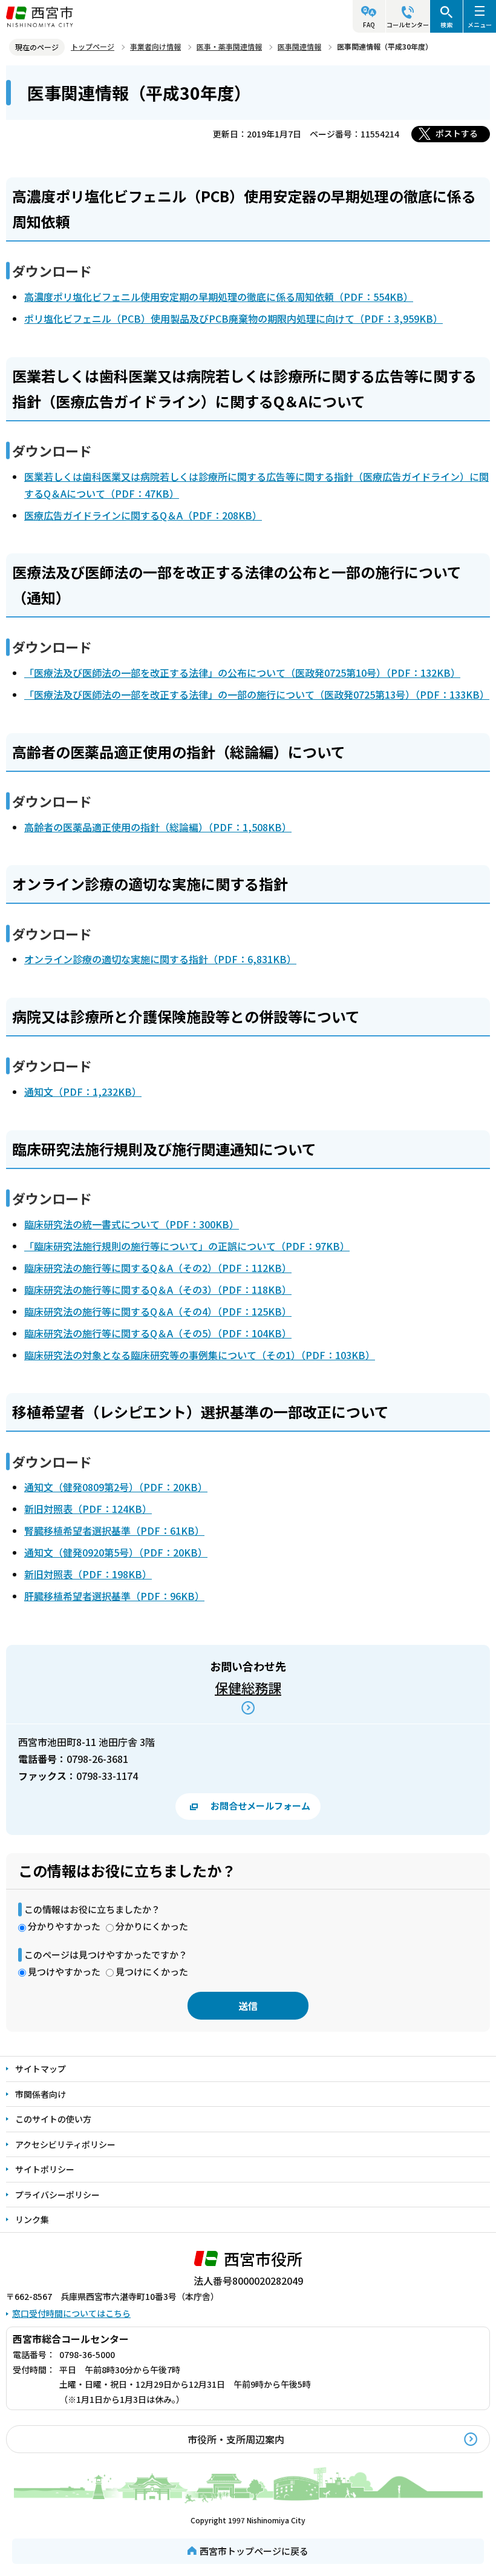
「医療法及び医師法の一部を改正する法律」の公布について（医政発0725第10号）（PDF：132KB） (242, 673)
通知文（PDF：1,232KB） (83, 1092)
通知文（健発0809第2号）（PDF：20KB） (116, 1487)
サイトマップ (41, 2069)
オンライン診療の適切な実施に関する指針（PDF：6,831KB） (160, 959)
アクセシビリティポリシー (65, 2144)
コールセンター (408, 25)
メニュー (480, 25)
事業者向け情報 (155, 46)
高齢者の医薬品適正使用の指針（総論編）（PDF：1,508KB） (158, 827)
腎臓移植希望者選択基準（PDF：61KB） (114, 1530)
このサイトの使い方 (53, 2119)
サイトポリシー (45, 2169)
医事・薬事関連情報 (229, 46)
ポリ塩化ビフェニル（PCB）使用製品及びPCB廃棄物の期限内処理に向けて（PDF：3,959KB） (233, 318)
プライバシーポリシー (57, 2195)
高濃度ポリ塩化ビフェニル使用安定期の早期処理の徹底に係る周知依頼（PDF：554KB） (219, 297)
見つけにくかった (152, 1972)
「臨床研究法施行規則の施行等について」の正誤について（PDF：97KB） (187, 1246)
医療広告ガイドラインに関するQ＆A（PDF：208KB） (143, 515)
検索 (446, 25)
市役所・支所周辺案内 (236, 2439)
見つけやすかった (64, 1972)
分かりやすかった (64, 1926)
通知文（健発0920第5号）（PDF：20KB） (116, 1552)
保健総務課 (248, 1687)
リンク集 (32, 2219)
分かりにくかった (152, 1926)
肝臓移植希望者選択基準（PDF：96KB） (114, 1596)
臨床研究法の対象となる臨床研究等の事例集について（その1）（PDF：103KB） (200, 1355)
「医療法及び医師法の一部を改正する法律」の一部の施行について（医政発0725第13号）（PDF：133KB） (257, 694)
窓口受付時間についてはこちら (71, 2313)
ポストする (457, 133)
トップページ (93, 46)
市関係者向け (41, 2094)
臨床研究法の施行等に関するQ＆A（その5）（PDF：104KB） (158, 1333)
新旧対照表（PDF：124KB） (88, 1509)
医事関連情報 (299, 46)
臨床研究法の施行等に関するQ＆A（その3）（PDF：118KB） (158, 1290)
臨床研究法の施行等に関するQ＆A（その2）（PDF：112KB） (158, 1268)
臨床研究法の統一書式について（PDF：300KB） (132, 1224)
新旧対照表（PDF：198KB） (88, 1574)
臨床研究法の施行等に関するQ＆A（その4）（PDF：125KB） (158, 1311)
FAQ (369, 25)
